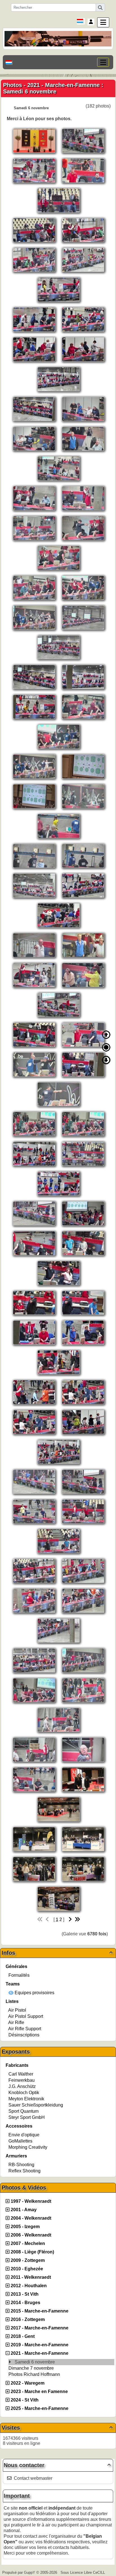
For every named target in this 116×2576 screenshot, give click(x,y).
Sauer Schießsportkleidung (36, 2105)
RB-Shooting (21, 2165)
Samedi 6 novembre (35, 2362)
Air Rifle (16, 2022)
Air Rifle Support (25, 2029)
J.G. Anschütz (22, 2086)
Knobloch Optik (24, 2093)
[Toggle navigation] (103, 62)
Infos (57, 1953)
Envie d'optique (24, 2135)
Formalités (19, 1975)
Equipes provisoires (34, 1993)
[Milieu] (106, 1047)
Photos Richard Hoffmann (35, 2374)
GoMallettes (20, 2141)
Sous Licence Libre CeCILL (83, 2572)
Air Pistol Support (26, 2016)
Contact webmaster (33, 2478)
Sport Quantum (24, 2111)
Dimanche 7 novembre (32, 2368)
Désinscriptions (24, 2035)
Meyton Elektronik (26, 2099)
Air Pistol (17, 2010)
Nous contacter (57, 2465)
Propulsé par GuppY (19, 2572)
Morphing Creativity (28, 2147)
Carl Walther (21, 2074)
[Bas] (106, 1060)
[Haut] (106, 1035)
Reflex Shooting (24, 2171)
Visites (57, 2428)
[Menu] (103, 22)
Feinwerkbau (22, 2080)
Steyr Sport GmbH (27, 2117)
